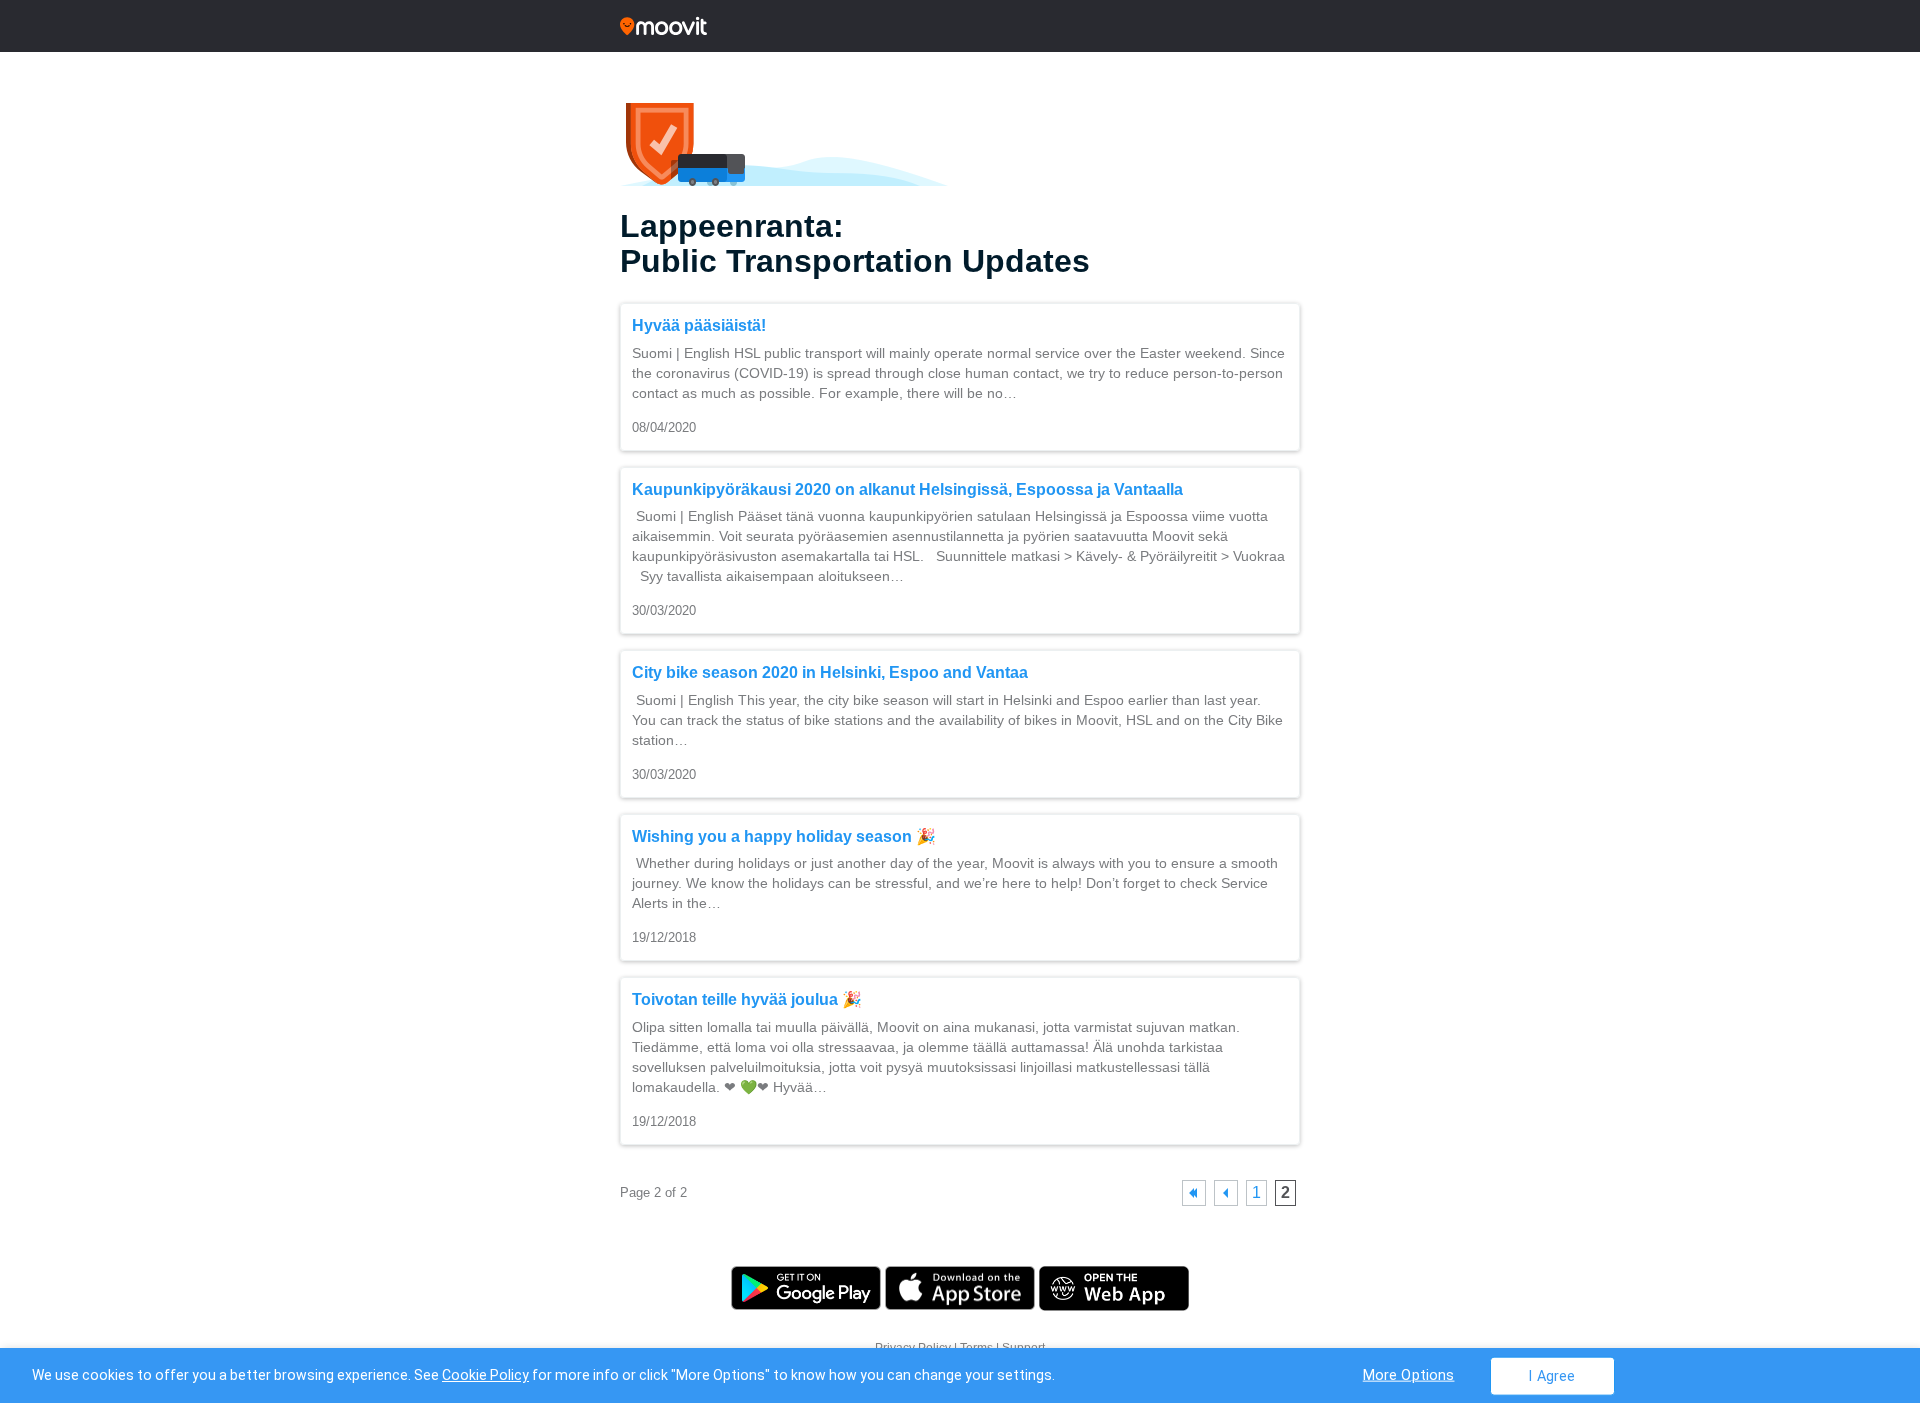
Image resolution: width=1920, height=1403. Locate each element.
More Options (1409, 1374)
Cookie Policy (485, 1375)
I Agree (1551, 1375)
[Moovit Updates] (960, 26)
